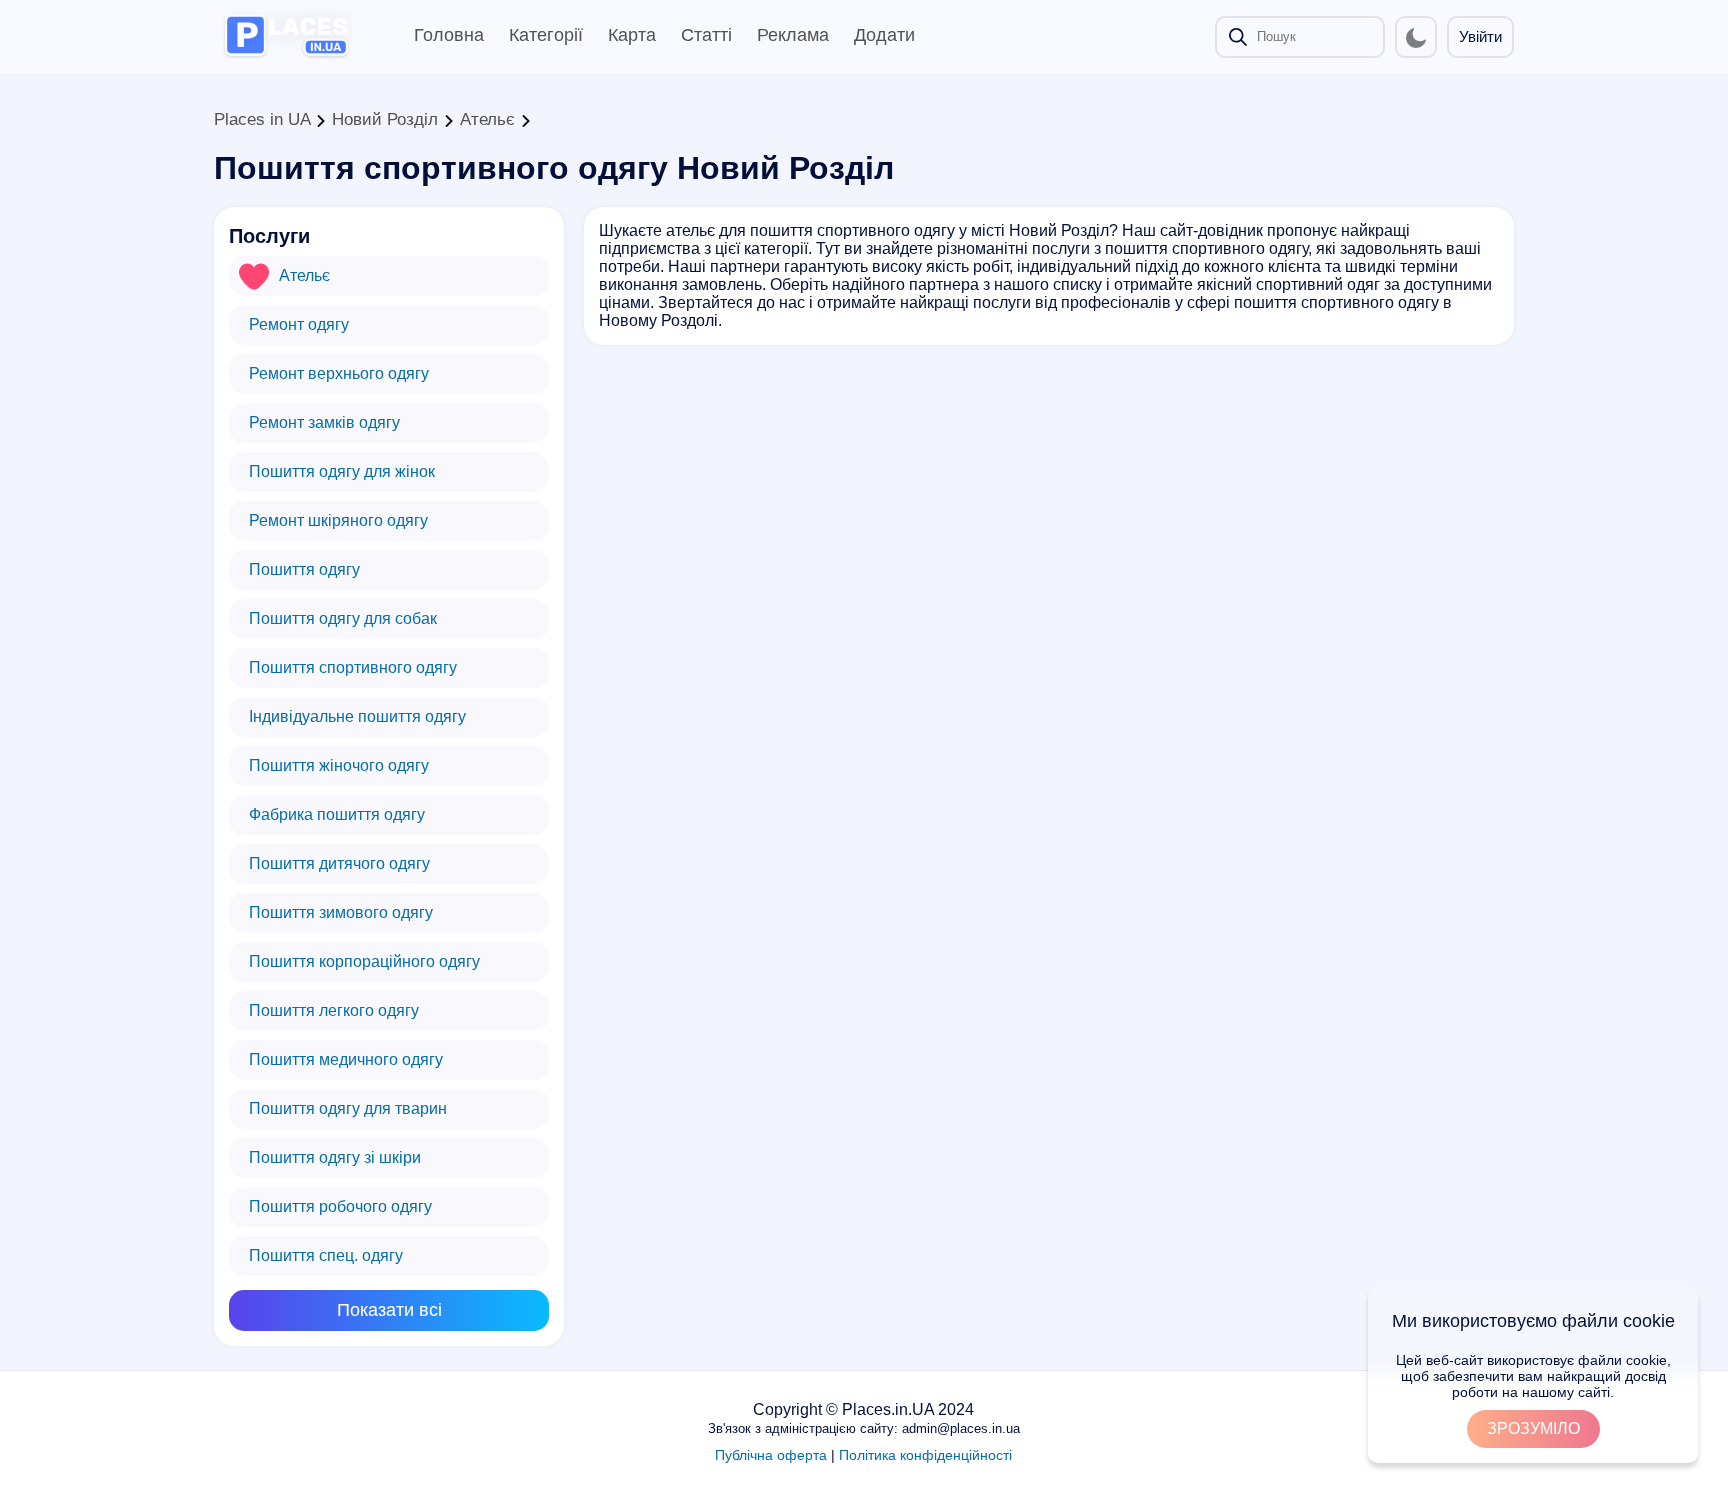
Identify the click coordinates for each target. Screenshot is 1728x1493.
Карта (632, 35)
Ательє (487, 119)
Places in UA (262, 119)
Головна (449, 35)
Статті (706, 35)
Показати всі (389, 1310)
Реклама (793, 35)
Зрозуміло (1533, 1428)
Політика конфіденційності (925, 1455)
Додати (884, 35)
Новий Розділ (385, 119)
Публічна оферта (771, 1455)
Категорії (546, 35)
